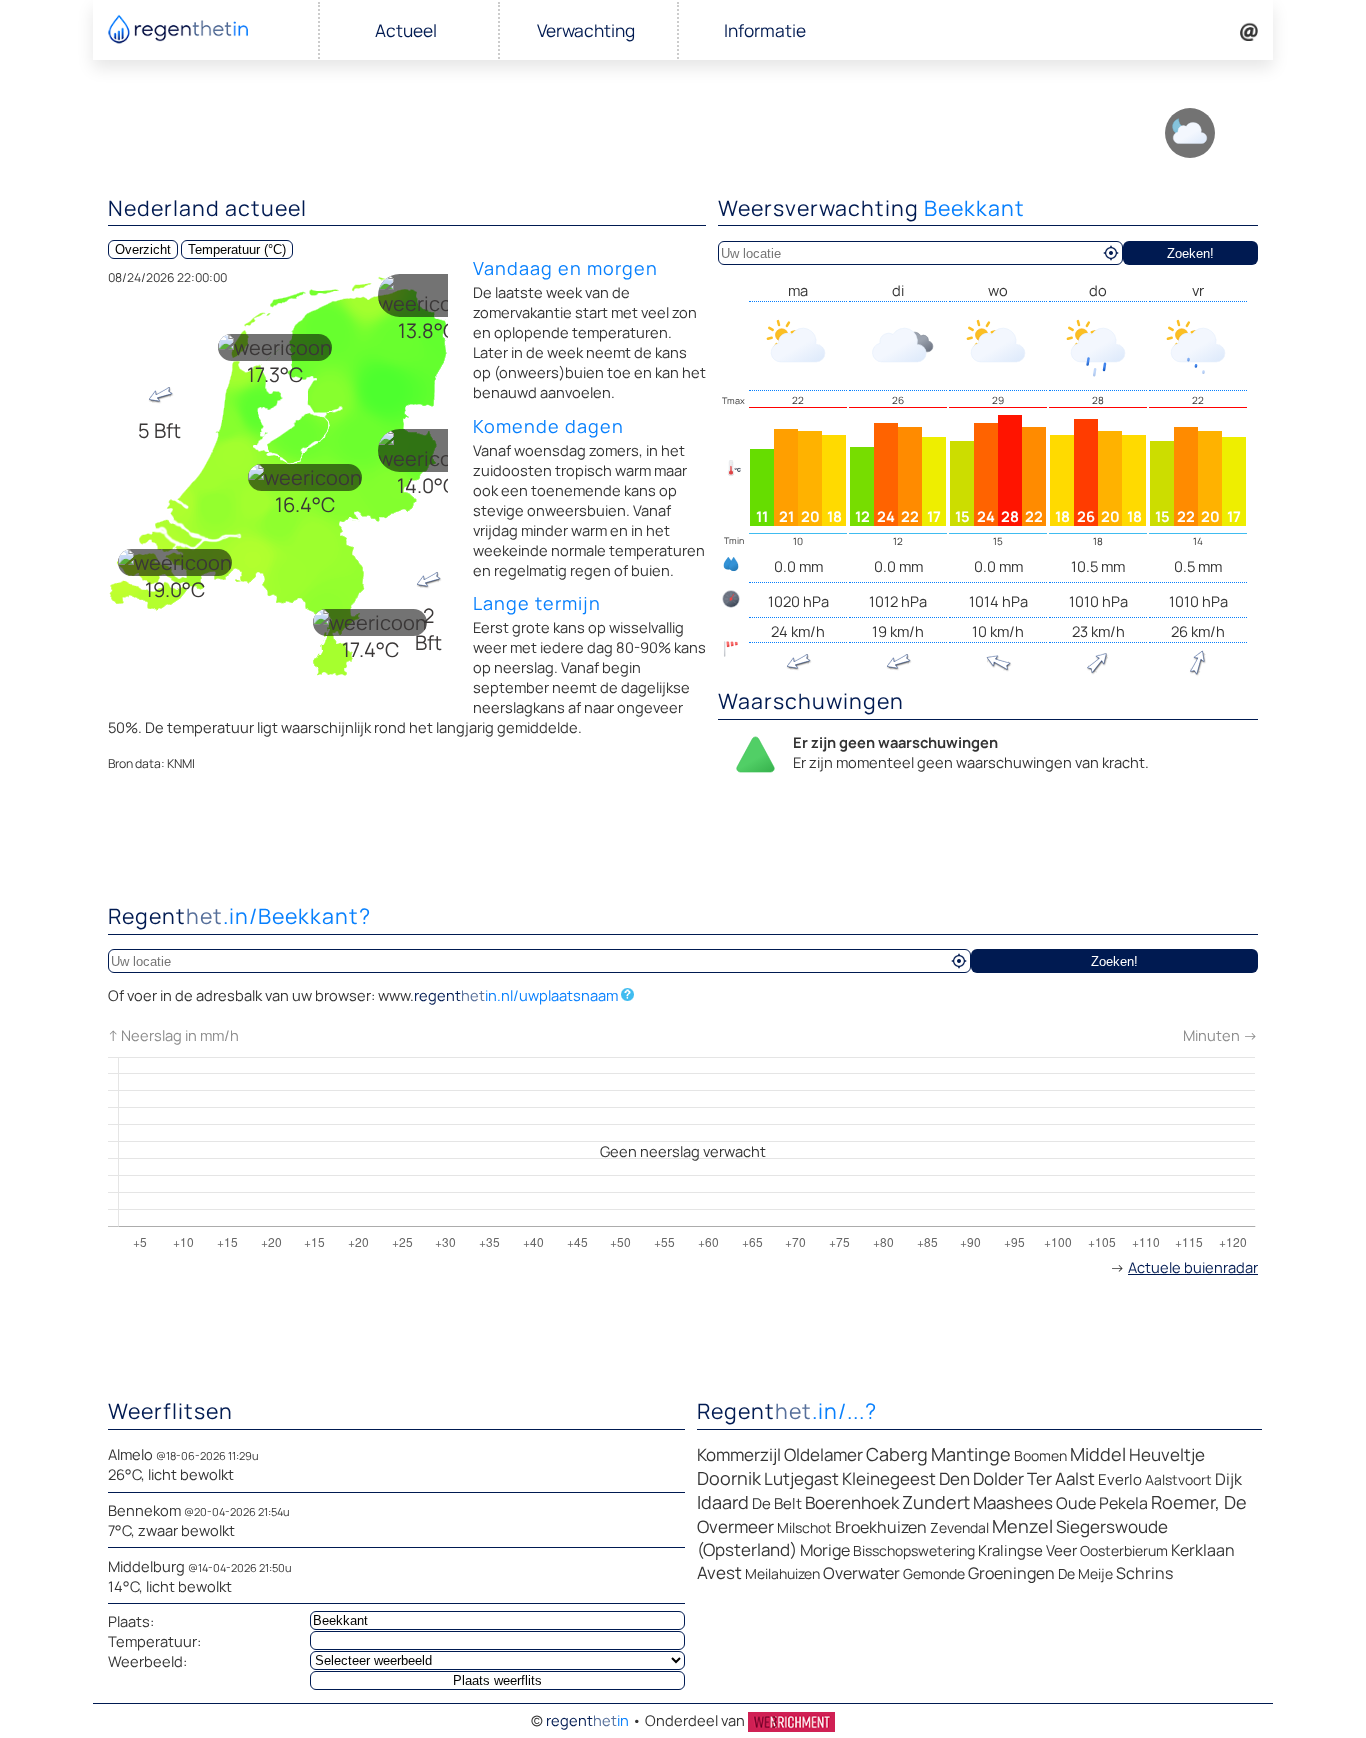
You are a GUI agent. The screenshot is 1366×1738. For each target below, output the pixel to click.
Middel (1098, 1454)
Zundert (936, 1502)
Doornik (729, 1478)
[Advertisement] (683, 843)
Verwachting (586, 30)
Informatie (765, 30)
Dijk (1228, 1479)
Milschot (804, 1527)
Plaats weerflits (497, 1680)
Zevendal (959, 1527)
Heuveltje (1167, 1454)
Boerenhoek (852, 1502)
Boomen (1040, 1455)
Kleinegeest (889, 1478)
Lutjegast (801, 1478)
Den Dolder (981, 1478)
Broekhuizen (881, 1527)
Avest (719, 1572)
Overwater (861, 1573)
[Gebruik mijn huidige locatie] (1111, 253)
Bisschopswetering (914, 1550)
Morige (825, 1550)
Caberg (897, 1454)
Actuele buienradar (1193, 1267)
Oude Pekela (1102, 1503)
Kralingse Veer (1027, 1550)
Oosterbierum (1124, 1550)
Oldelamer (823, 1454)
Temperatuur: (154, 1641)
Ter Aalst (1061, 1478)
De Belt (777, 1503)
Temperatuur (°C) (237, 249)
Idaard (723, 1502)
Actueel (406, 30)
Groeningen (1011, 1573)
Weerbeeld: (147, 1661)
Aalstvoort (1178, 1479)
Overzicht (143, 249)
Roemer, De (1199, 1502)
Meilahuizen (782, 1573)
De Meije (1085, 1573)
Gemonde (934, 1573)
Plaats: (131, 1621)
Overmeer (735, 1526)
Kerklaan (1203, 1550)
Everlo (1120, 1479)
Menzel (1022, 1526)
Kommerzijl (739, 1454)
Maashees (1013, 1502)
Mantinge (971, 1454)
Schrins (1144, 1573)
